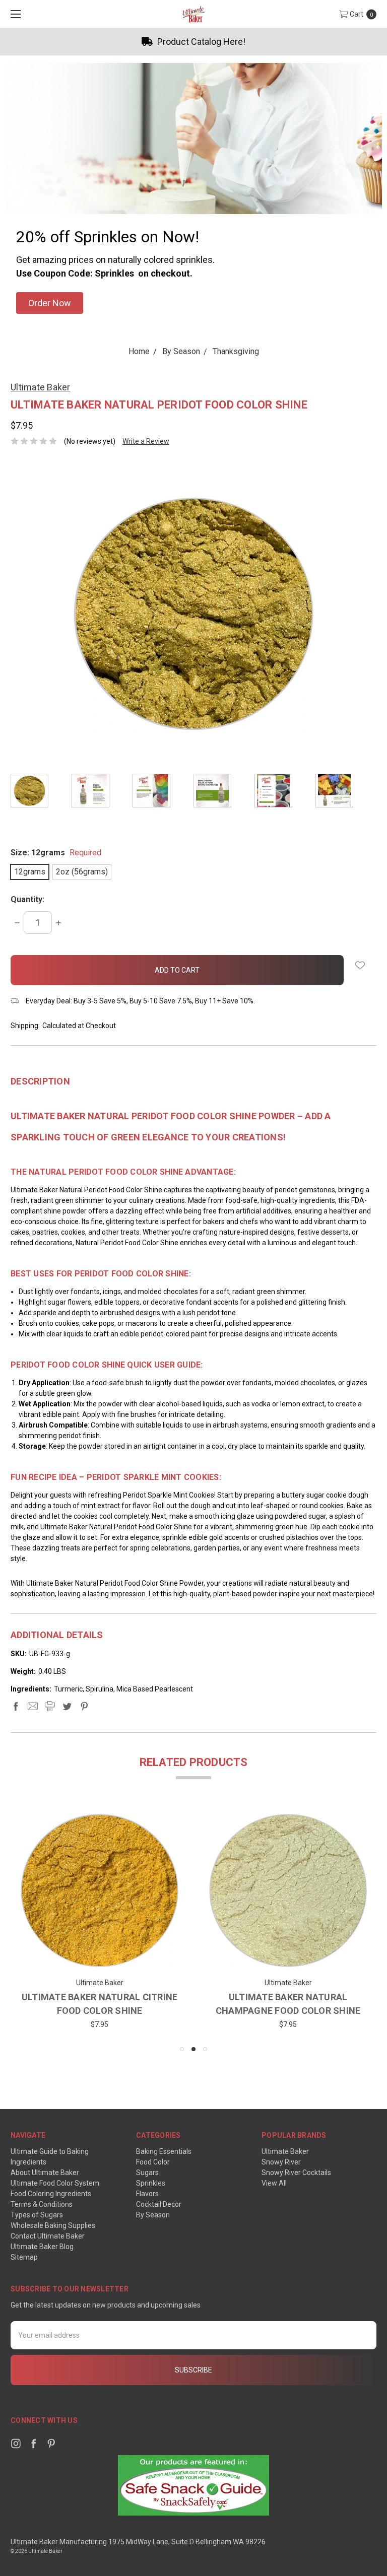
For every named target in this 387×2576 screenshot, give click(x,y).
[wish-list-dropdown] (360, 965)
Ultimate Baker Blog (42, 2247)
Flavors (147, 2194)
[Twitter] (67, 1706)
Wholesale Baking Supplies (53, 2225)
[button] (50, 303)
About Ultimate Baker (45, 2173)
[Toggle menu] (14, 14)
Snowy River (281, 2162)
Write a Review (146, 441)
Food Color (153, 2162)
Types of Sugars (37, 2215)
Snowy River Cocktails (296, 2173)
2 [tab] (193, 2049)
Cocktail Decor (159, 2204)
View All (274, 2183)
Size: (56, 853)
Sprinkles (151, 2183)
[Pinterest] (84, 1706)
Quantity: (27, 899)
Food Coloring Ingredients (51, 2194)
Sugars (147, 2173)
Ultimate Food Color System (55, 2183)
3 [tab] (205, 2049)
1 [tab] (182, 2049)
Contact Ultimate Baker (48, 2236)
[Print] (50, 1706)
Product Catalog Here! (62, 42)
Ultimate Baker (285, 2151)
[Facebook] (16, 1706)
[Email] (33, 1706)
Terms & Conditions (42, 2204)
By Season (153, 2215)
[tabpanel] (41, 792)
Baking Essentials (164, 2151)
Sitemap (24, 2257)
